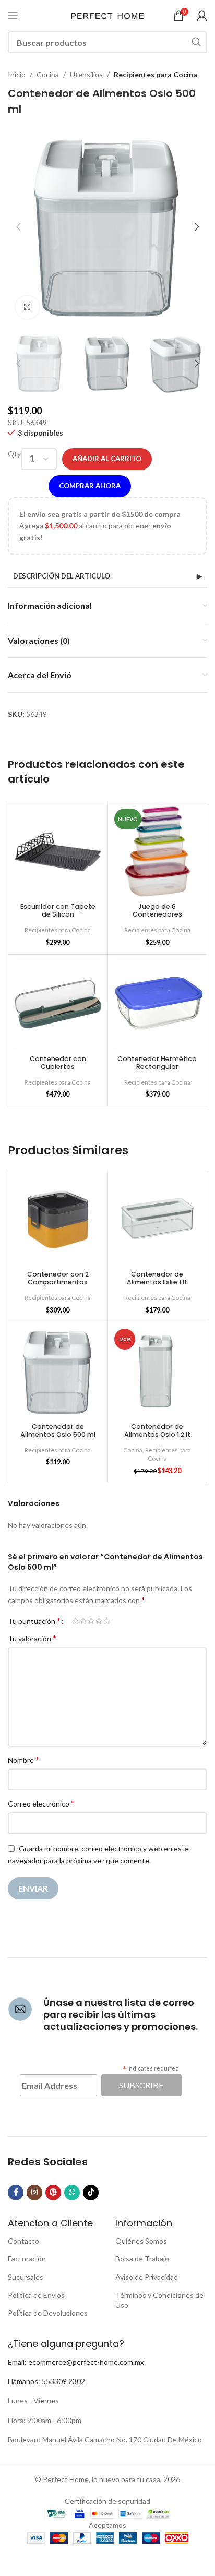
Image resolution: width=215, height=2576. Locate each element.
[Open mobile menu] (13, 16)
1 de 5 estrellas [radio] (75, 1621)
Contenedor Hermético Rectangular (157, 1063)
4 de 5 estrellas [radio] (99, 1621)
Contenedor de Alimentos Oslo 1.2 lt (157, 1430)
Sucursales (26, 2277)
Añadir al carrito (107, 459)
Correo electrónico (41, 1803)
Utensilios (86, 74)
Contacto (23, 2241)
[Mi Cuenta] (202, 16)
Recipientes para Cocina (156, 74)
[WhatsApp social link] (72, 2193)
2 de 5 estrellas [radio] (83, 1621)
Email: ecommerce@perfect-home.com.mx (76, 2362)
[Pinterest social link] (53, 2193)
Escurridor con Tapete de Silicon (58, 910)
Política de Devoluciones (48, 2313)
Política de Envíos (36, 2295)
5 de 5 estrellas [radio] (107, 1621)
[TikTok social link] (91, 2193)
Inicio (17, 74)
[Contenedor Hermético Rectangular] (158, 1004)
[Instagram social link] (34, 2193)
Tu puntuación (34, 1621)
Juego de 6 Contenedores (157, 910)
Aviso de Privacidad (147, 2277)
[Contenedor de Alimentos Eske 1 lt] (158, 1220)
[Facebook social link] (16, 2193)
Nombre (23, 1759)
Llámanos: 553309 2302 (46, 2381)
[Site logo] (107, 15)
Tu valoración (32, 1638)
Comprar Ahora (90, 486)
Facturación (27, 2259)
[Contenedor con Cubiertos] (58, 1004)
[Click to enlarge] (27, 308)
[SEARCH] (196, 42)
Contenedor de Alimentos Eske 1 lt (157, 1278)
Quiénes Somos (141, 2241)
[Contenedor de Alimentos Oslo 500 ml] (58, 1372)
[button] (18, 227)
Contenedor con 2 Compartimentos (58, 1278)
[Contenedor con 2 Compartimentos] (58, 1220)
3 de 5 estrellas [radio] (91, 1621)
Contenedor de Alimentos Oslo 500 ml (58, 1430)
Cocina (48, 74)
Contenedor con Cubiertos (58, 1063)
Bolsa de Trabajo (142, 2259)
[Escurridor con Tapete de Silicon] (58, 852)
